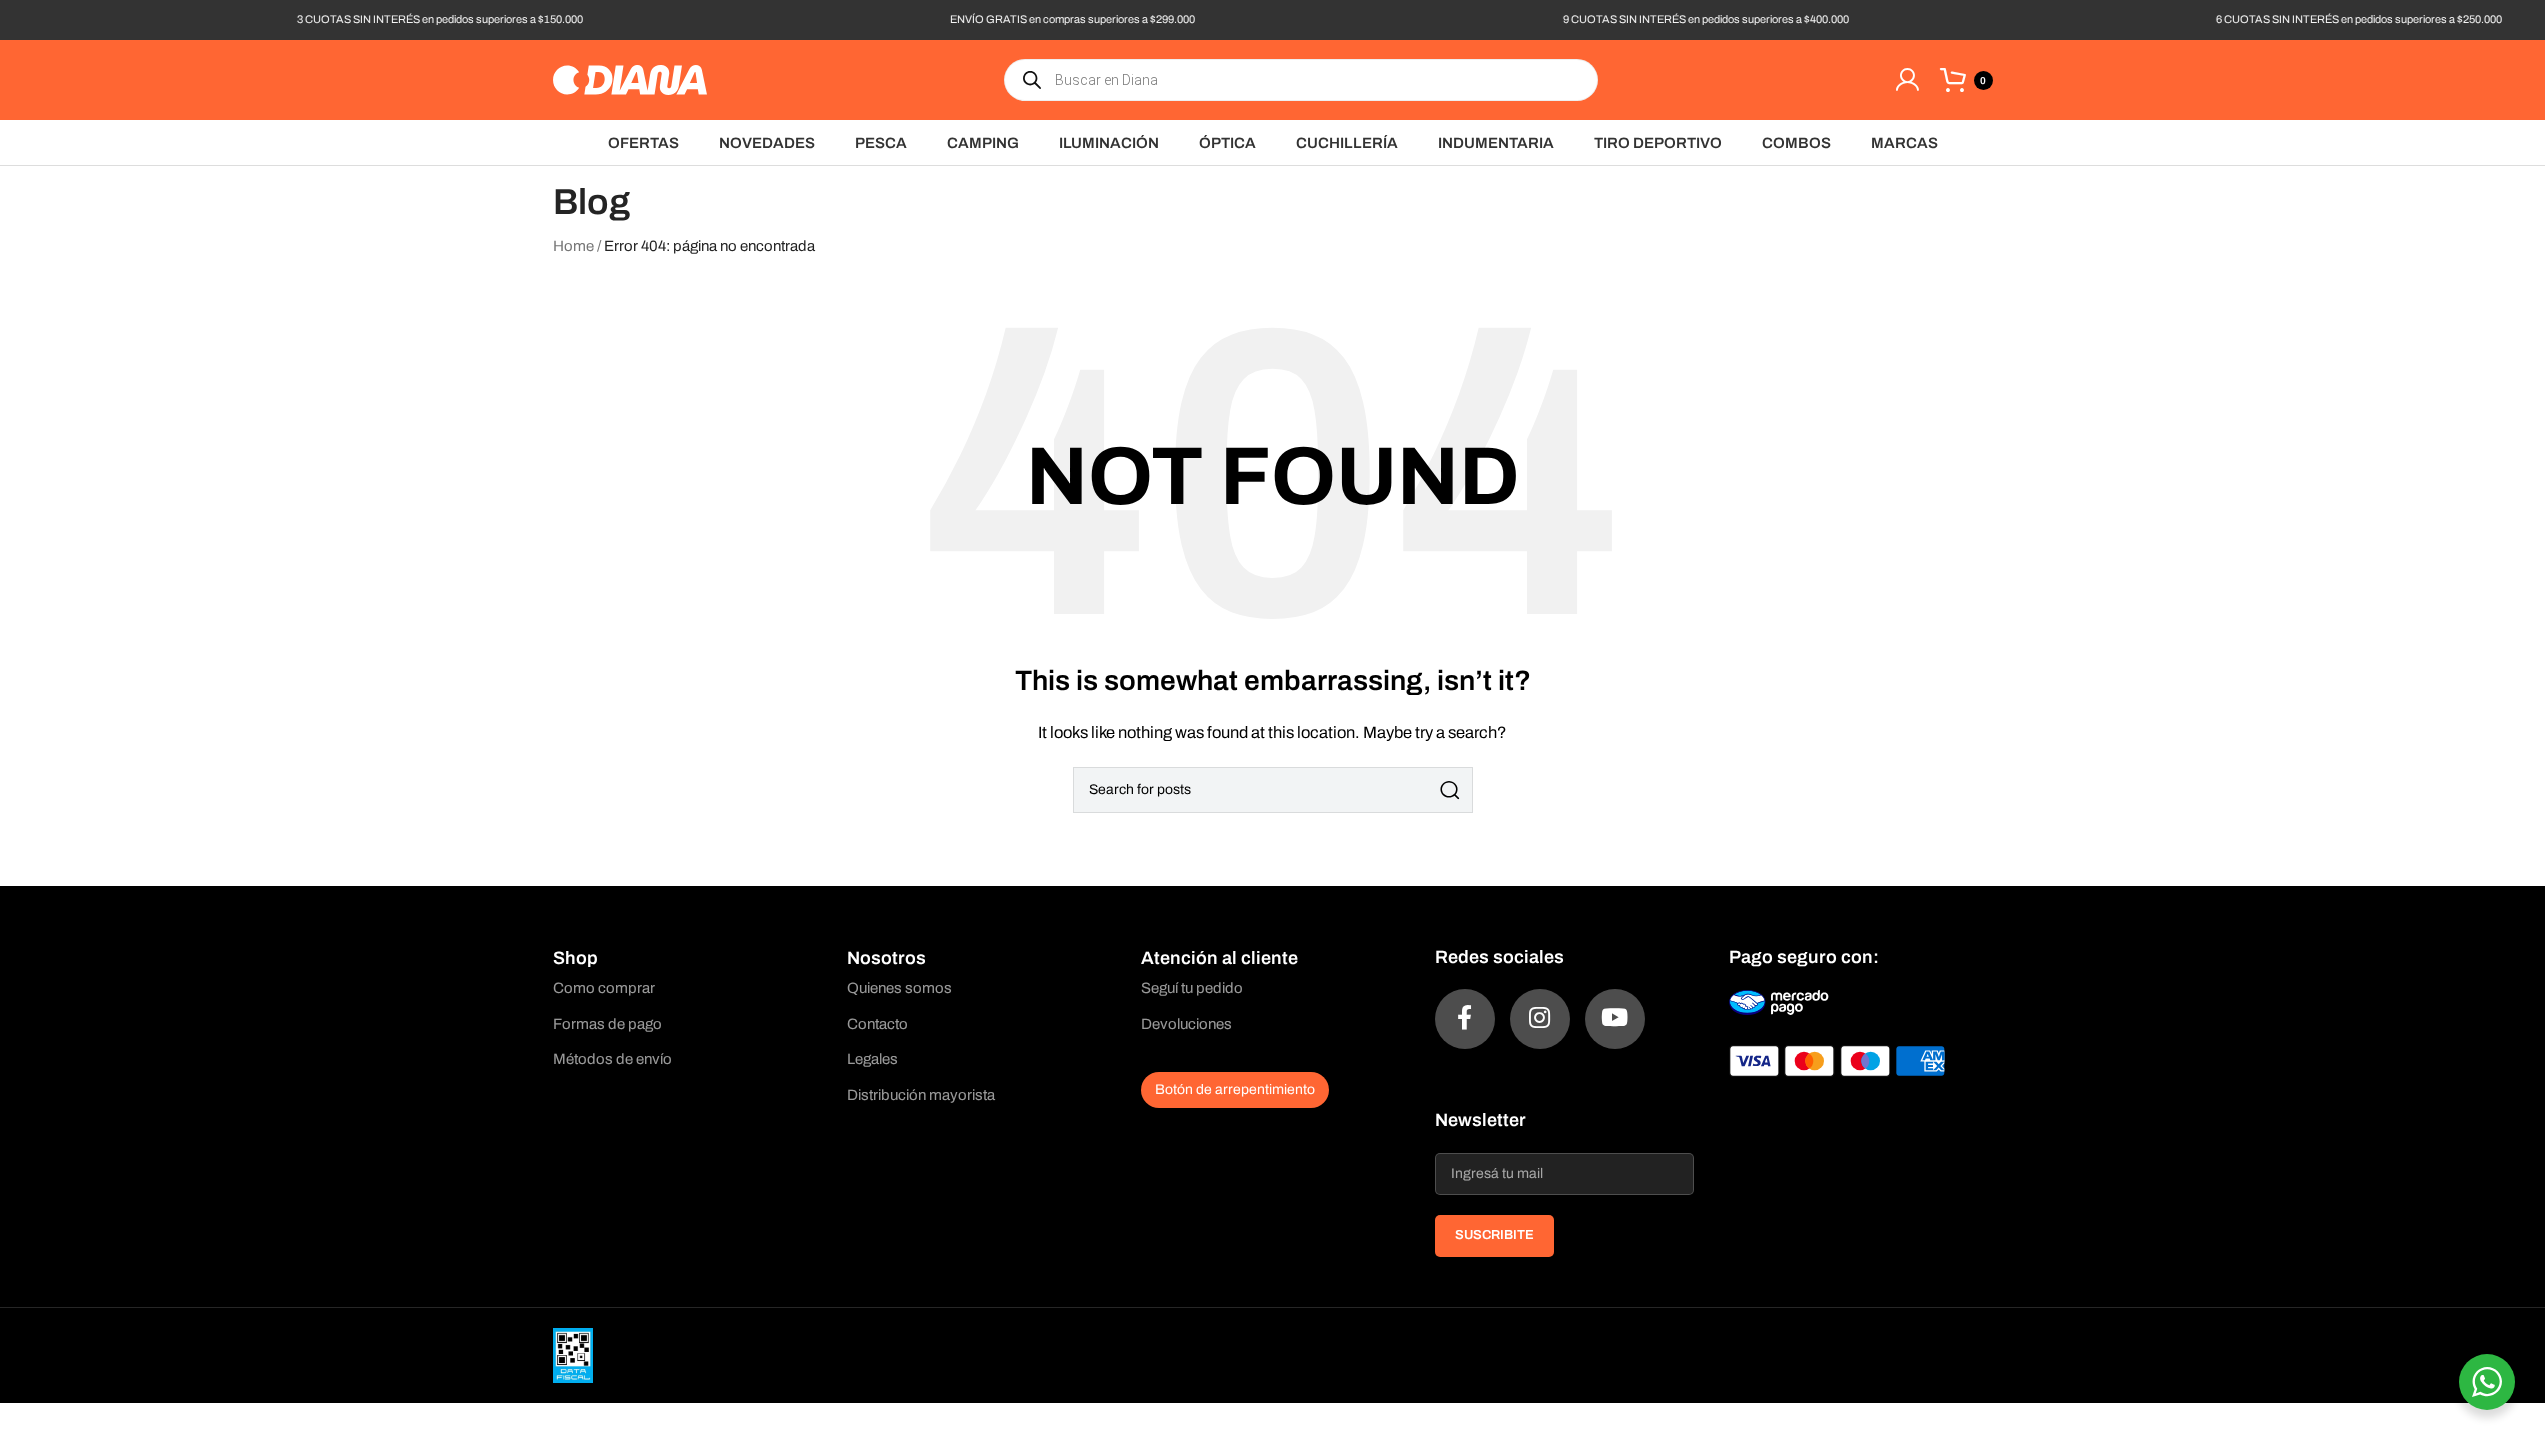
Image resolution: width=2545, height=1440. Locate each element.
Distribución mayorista (921, 1095)
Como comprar (604, 988)
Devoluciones (1186, 1024)
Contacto (877, 1024)
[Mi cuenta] (1907, 80)
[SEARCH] (1450, 790)
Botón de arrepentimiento (1235, 1089)
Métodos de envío (612, 1059)
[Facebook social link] (1465, 1019)
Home (573, 246)
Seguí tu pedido (1192, 988)
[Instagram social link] (1540, 1019)
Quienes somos (899, 988)
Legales (872, 1059)
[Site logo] (630, 79)
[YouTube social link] (1615, 1019)
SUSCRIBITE (1494, 1235)
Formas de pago (607, 1024)
